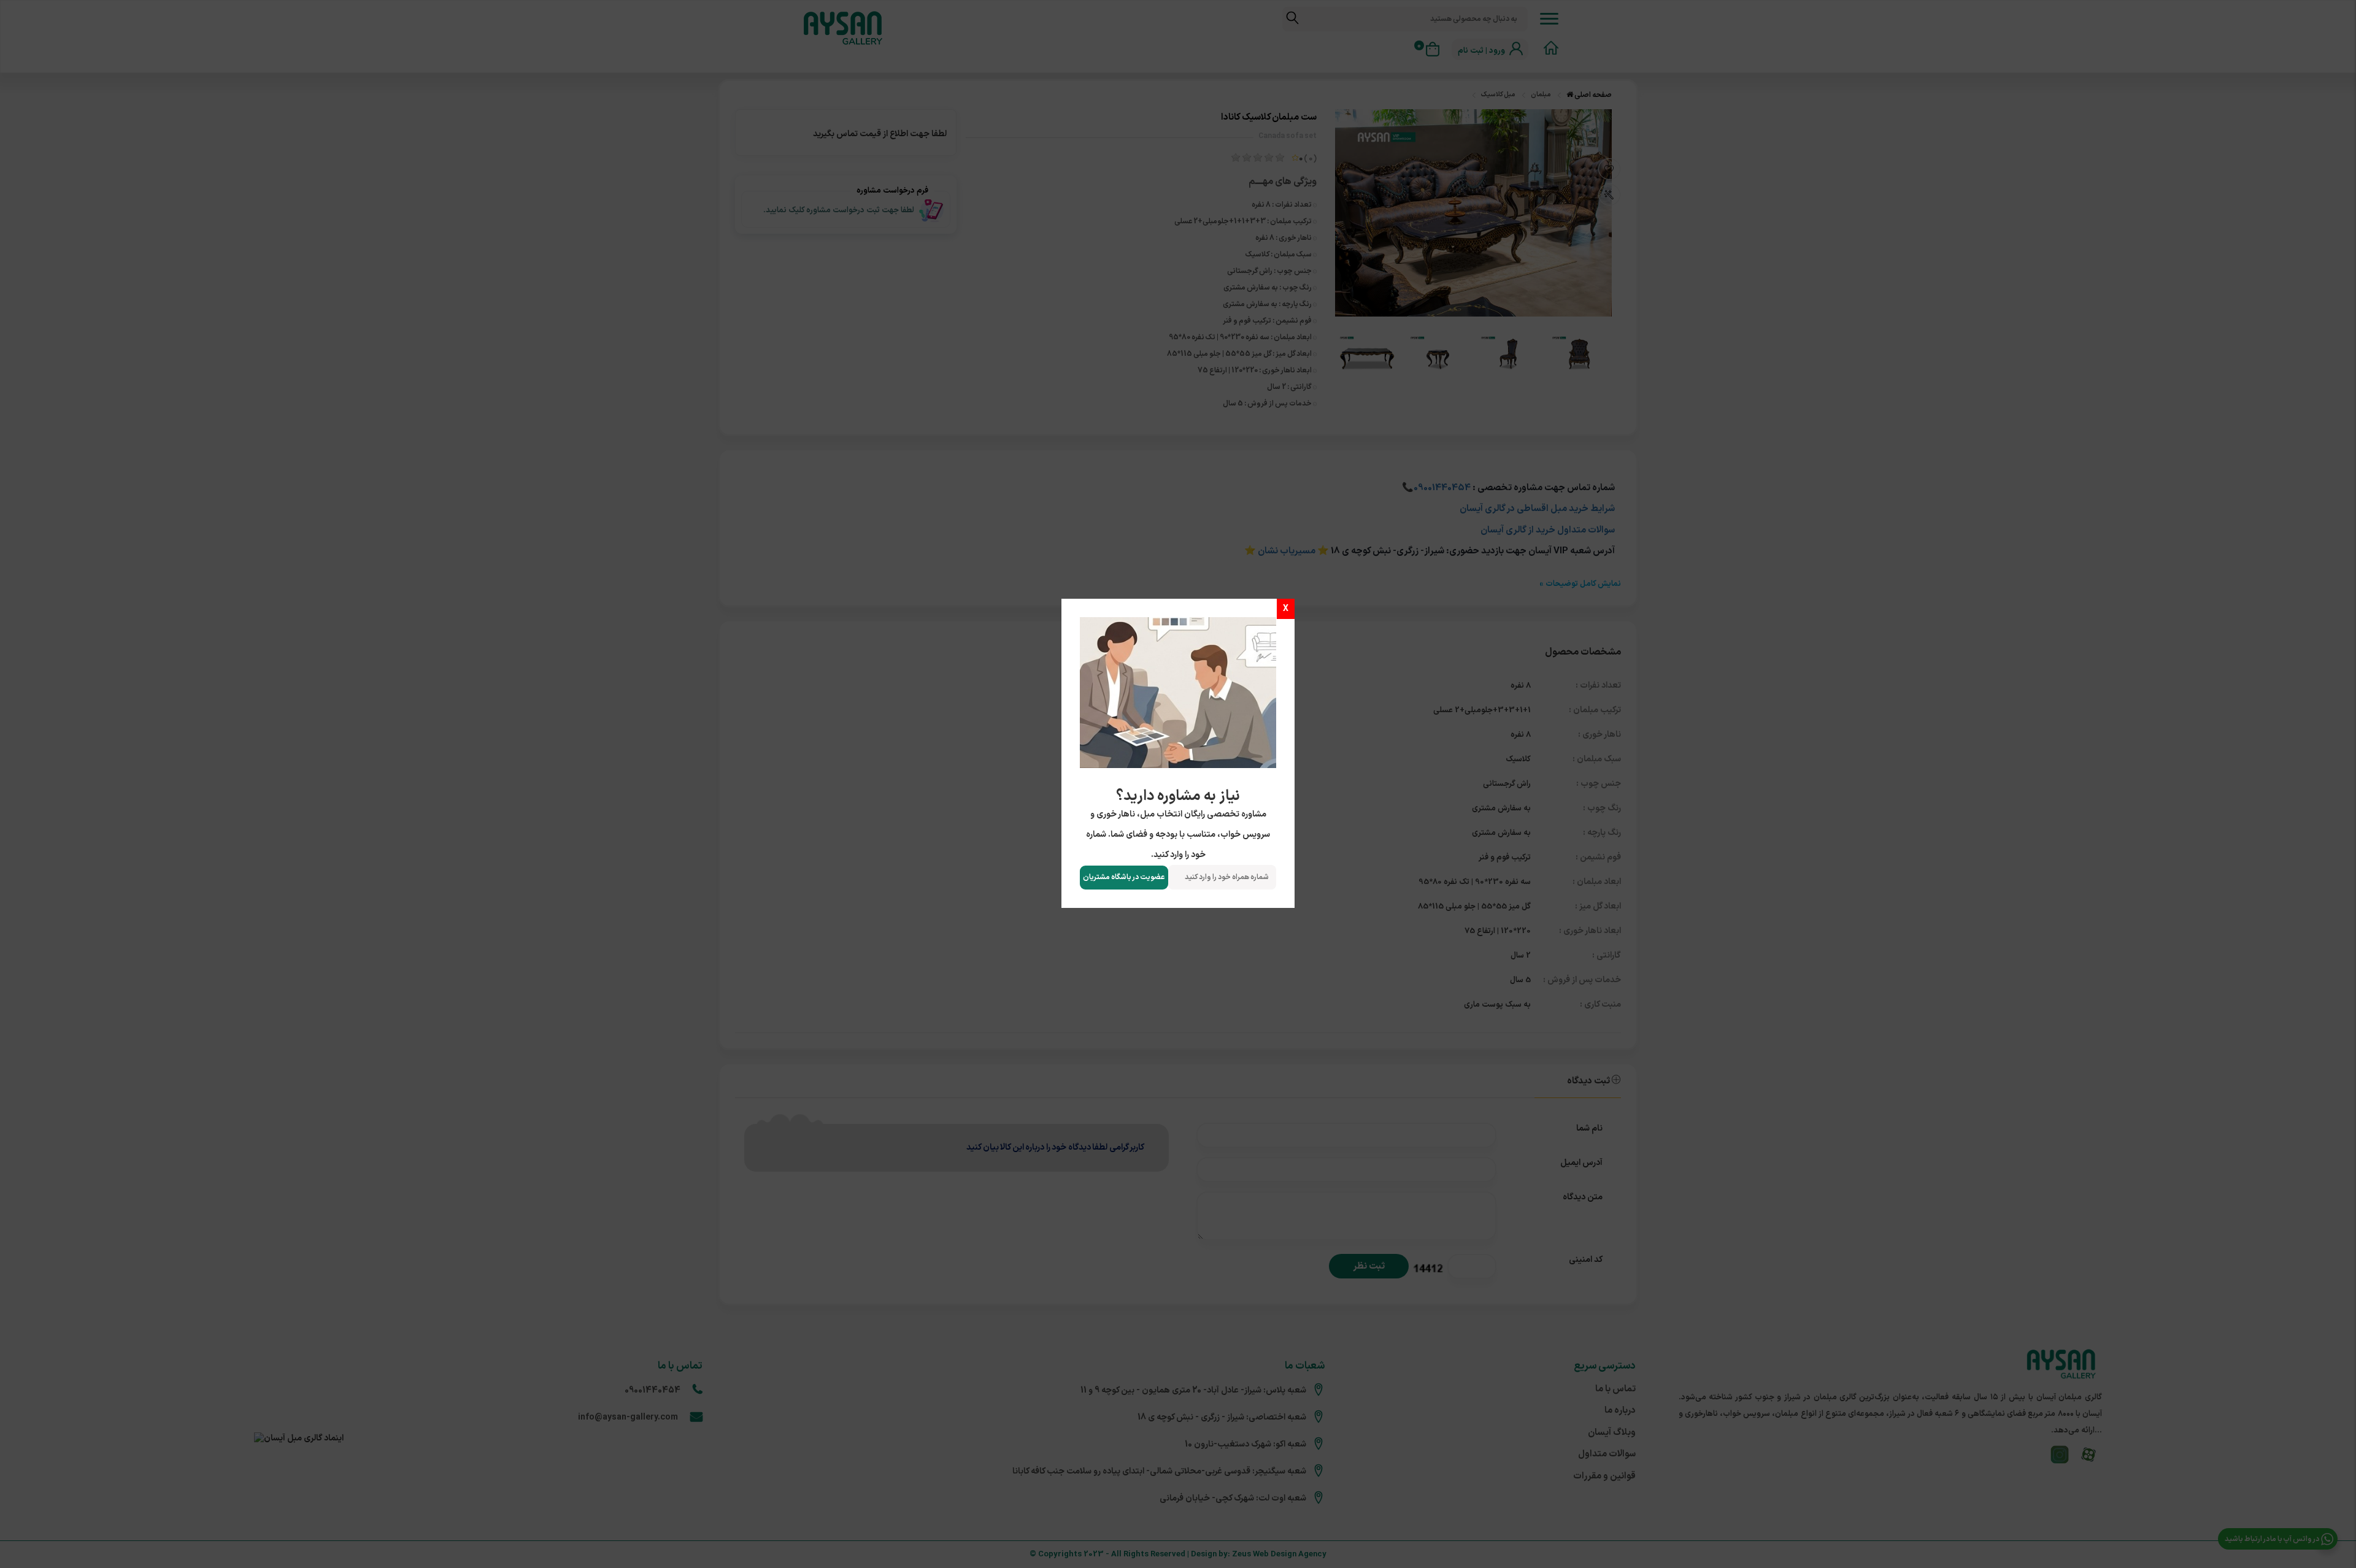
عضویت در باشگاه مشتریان (1124, 877)
